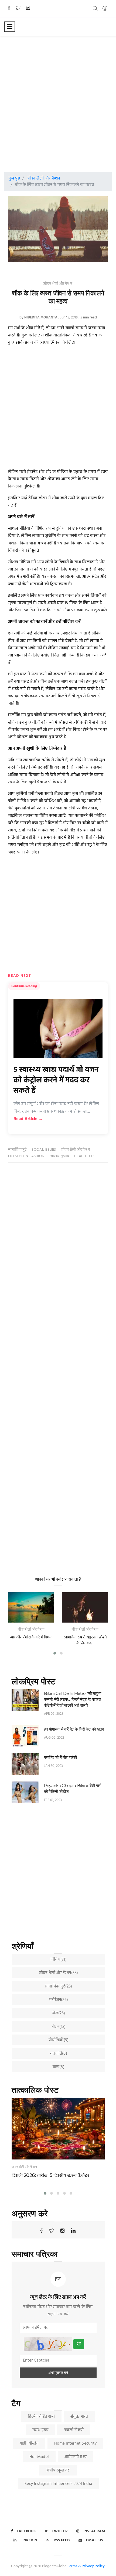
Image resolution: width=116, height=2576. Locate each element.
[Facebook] (9, 8)
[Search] (95, 8)
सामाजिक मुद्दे (17, 1150)
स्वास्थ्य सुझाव (59, 1156)
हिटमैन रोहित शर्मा (41, 2417)
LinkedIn (29, 2540)
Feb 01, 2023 (53, 1800)
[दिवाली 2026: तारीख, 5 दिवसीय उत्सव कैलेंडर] (58, 2129)
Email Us (94, 2540)
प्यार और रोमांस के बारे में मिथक (31, 1637)
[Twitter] (18, 8)
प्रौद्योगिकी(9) (59, 2040)
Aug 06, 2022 (54, 1738)
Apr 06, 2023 (54, 1714)
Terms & (74, 2566)
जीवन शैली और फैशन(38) (59, 1973)
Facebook (26, 2531)
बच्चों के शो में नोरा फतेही (60, 1757)
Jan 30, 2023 (54, 1766)
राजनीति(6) (59, 2054)
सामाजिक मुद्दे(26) (58, 1986)
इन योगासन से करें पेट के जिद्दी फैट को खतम (74, 1729)
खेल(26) (58, 2013)
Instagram (94, 2531)
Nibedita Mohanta (41, 317)
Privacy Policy (93, 2566)
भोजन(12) (59, 2027)
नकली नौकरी (74, 2430)
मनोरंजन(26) (59, 2000)
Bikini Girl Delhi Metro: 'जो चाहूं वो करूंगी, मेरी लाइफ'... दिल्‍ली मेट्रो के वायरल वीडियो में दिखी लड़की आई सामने (73, 1699)
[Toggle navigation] (10, 27)
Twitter (60, 2531)
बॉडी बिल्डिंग (29, 2444)
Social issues (44, 1150)
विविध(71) (59, 1960)
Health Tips (85, 1156)
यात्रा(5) (59, 2067)
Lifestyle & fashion (26, 1156)
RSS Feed (61, 2540)
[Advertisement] (58, 99)
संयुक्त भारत (79, 2417)
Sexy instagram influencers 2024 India (58, 2484)
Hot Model (39, 2457)
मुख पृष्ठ (14, 178)
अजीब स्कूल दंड (58, 2470)
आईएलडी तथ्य (76, 2457)
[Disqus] (58, 1251)
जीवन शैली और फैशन (44, 178)
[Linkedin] (28, 8)
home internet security (75, 2444)
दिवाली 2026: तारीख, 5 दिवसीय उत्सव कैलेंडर (50, 2175)
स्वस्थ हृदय (40, 2430)
